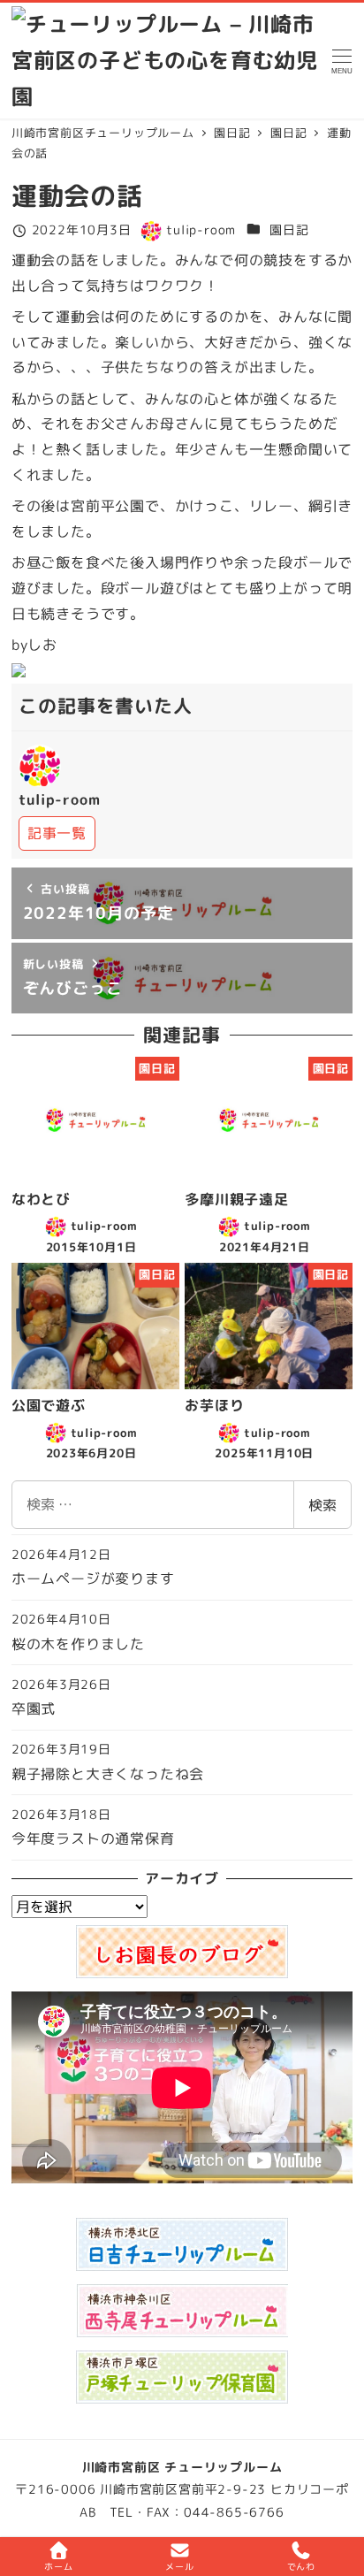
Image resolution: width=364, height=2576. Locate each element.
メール (179, 2566)
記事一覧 (57, 833)
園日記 (289, 230)
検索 (322, 1505)
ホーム (58, 2566)
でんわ (301, 2566)
